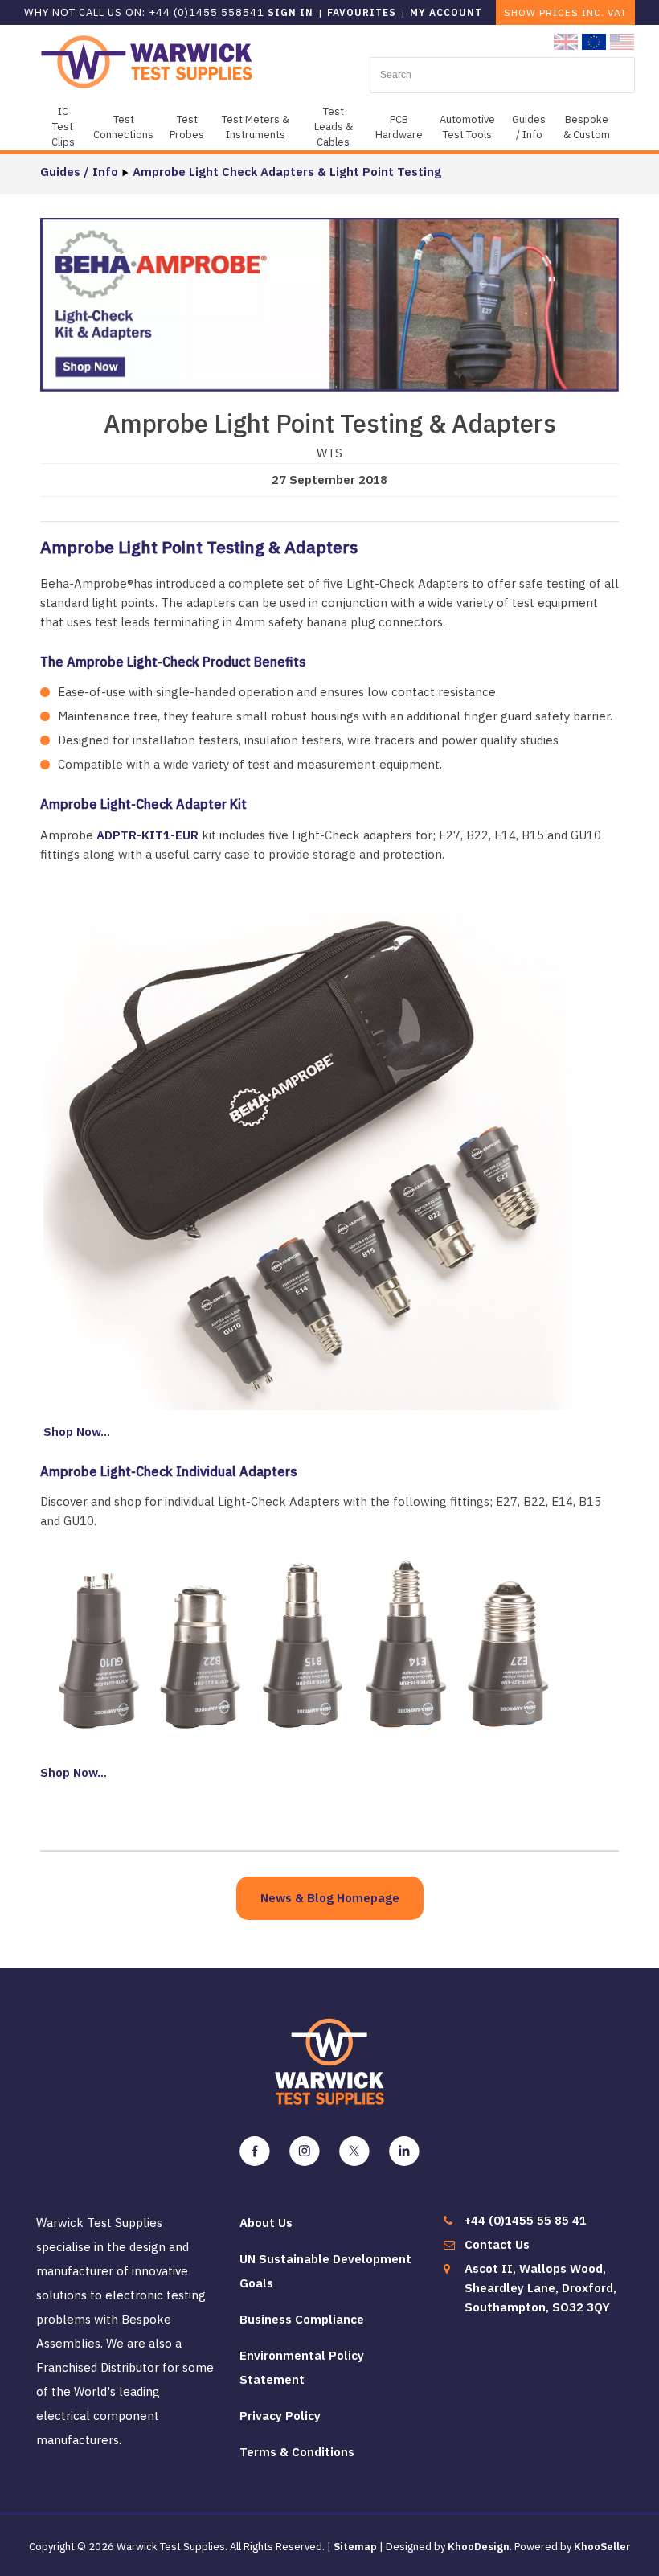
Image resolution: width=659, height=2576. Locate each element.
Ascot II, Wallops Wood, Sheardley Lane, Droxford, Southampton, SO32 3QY (540, 2288)
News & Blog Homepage (330, 1898)
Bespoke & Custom (587, 127)
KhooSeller (602, 2547)
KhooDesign (479, 2547)
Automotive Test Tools (467, 127)
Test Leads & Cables (334, 127)
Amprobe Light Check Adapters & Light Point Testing (287, 172)
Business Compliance (302, 2319)
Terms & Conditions (297, 2452)
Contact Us (497, 2244)
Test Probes (187, 127)
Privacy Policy (280, 2416)
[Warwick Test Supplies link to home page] (147, 61)
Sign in (291, 12)
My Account (446, 12)
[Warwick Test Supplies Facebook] (255, 2151)
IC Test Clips (63, 127)
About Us (266, 2223)
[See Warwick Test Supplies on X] (354, 2151)
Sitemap (355, 2547)
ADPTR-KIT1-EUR (147, 835)
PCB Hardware (399, 127)
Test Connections (123, 127)
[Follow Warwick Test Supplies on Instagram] (305, 2151)
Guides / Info (529, 127)
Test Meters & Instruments (256, 127)
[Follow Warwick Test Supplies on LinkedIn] (404, 2151)
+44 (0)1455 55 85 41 (525, 2220)
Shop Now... (75, 1432)
